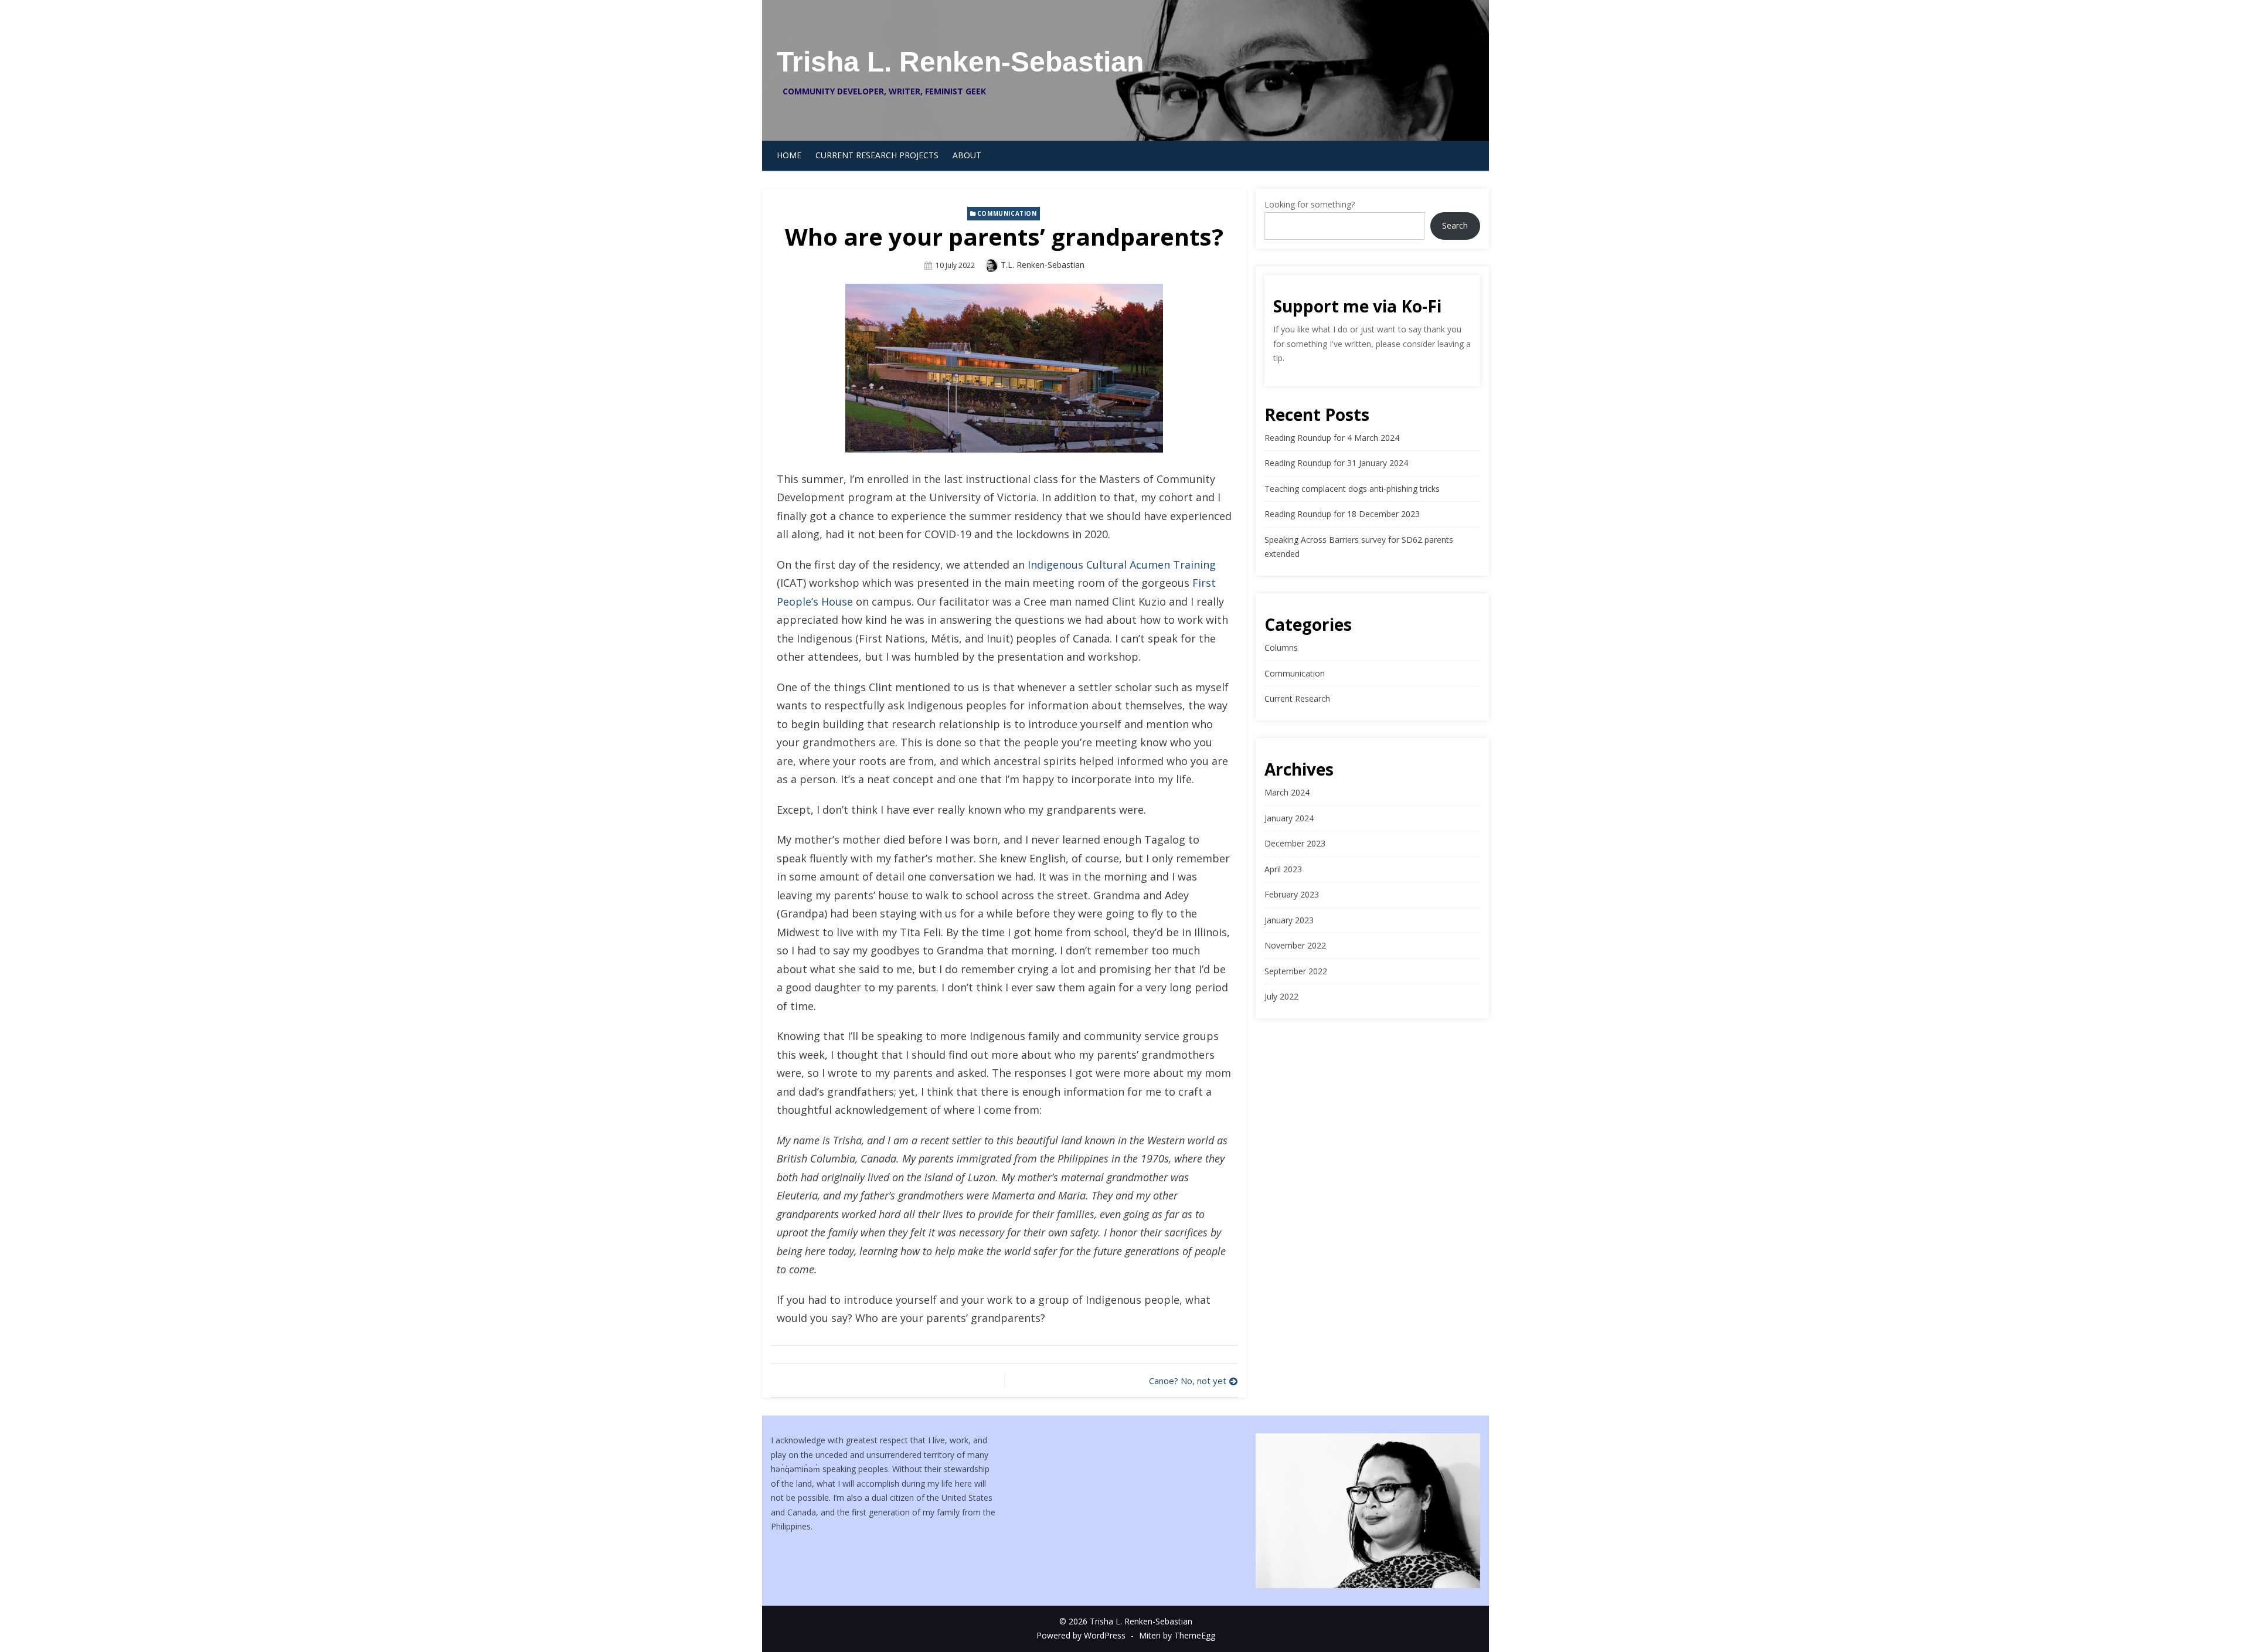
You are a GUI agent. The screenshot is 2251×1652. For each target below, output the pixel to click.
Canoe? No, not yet (1188, 1381)
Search (1455, 225)
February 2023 (1292, 894)
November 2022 (1295, 945)
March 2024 (1287, 792)
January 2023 (1289, 920)
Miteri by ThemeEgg (1177, 1635)
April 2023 (1283, 869)
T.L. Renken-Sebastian (1043, 265)
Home (789, 155)
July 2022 (1281, 996)
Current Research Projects (877, 155)
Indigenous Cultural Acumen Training (1122, 565)
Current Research (1297, 698)
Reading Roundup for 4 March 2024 (1332, 438)
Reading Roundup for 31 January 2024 (1336, 463)
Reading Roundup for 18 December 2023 (1342, 514)
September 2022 (1296, 971)
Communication (1007, 213)
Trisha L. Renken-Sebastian (960, 62)
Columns (1281, 647)
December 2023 (1295, 843)
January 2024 (1289, 818)
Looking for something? (1310, 204)
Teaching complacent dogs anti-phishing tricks (1352, 489)
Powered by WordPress (1081, 1635)
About (967, 155)
